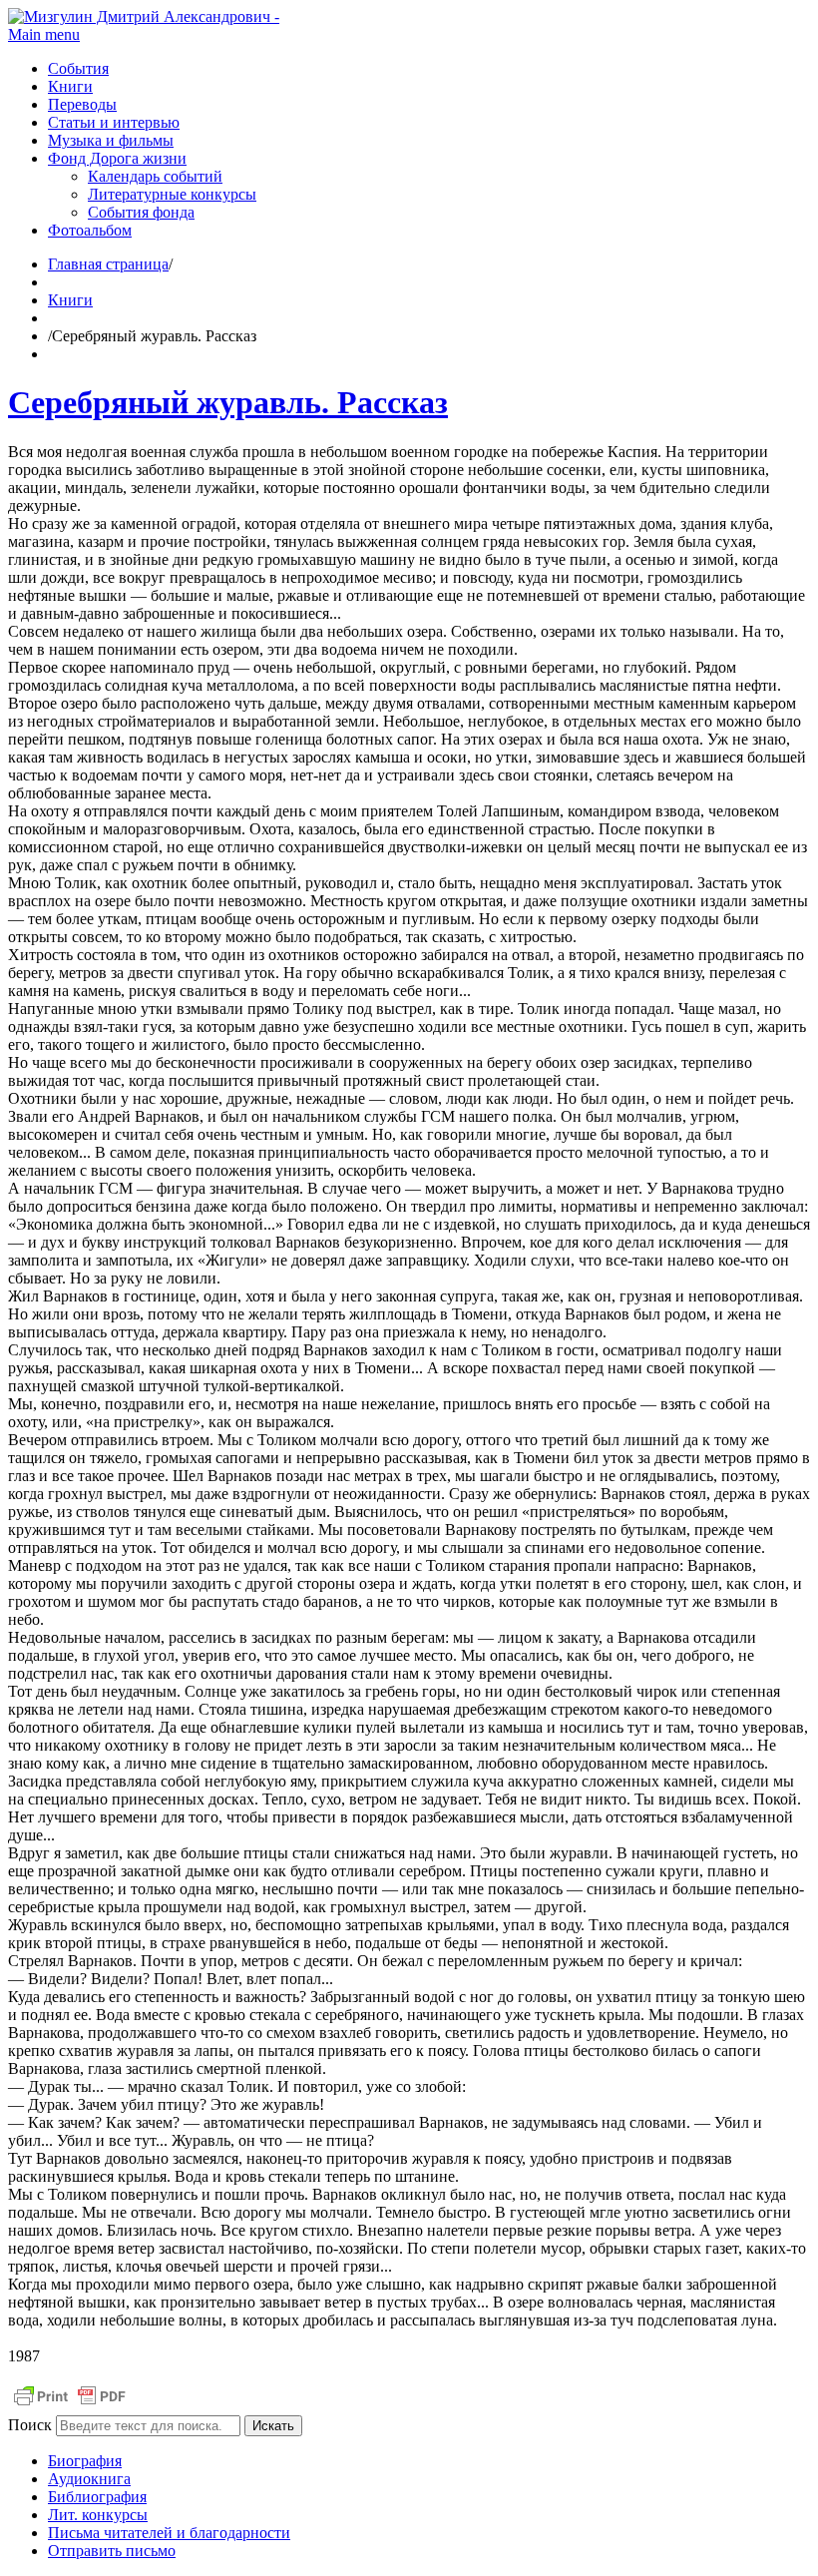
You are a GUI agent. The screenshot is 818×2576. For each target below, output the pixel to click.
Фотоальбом (90, 230)
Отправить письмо (112, 2551)
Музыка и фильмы (111, 140)
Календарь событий (155, 176)
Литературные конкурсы (172, 194)
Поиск (30, 2425)
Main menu (44, 34)
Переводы (82, 104)
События (78, 68)
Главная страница (108, 264)
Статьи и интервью (114, 122)
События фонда (141, 212)
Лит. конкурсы (98, 2515)
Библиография (97, 2497)
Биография (85, 2461)
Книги (70, 86)
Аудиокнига (89, 2479)
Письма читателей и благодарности (169, 2533)
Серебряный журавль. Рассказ (228, 402)
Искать (273, 2426)
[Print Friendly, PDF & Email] (70, 2406)
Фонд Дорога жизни (117, 158)
